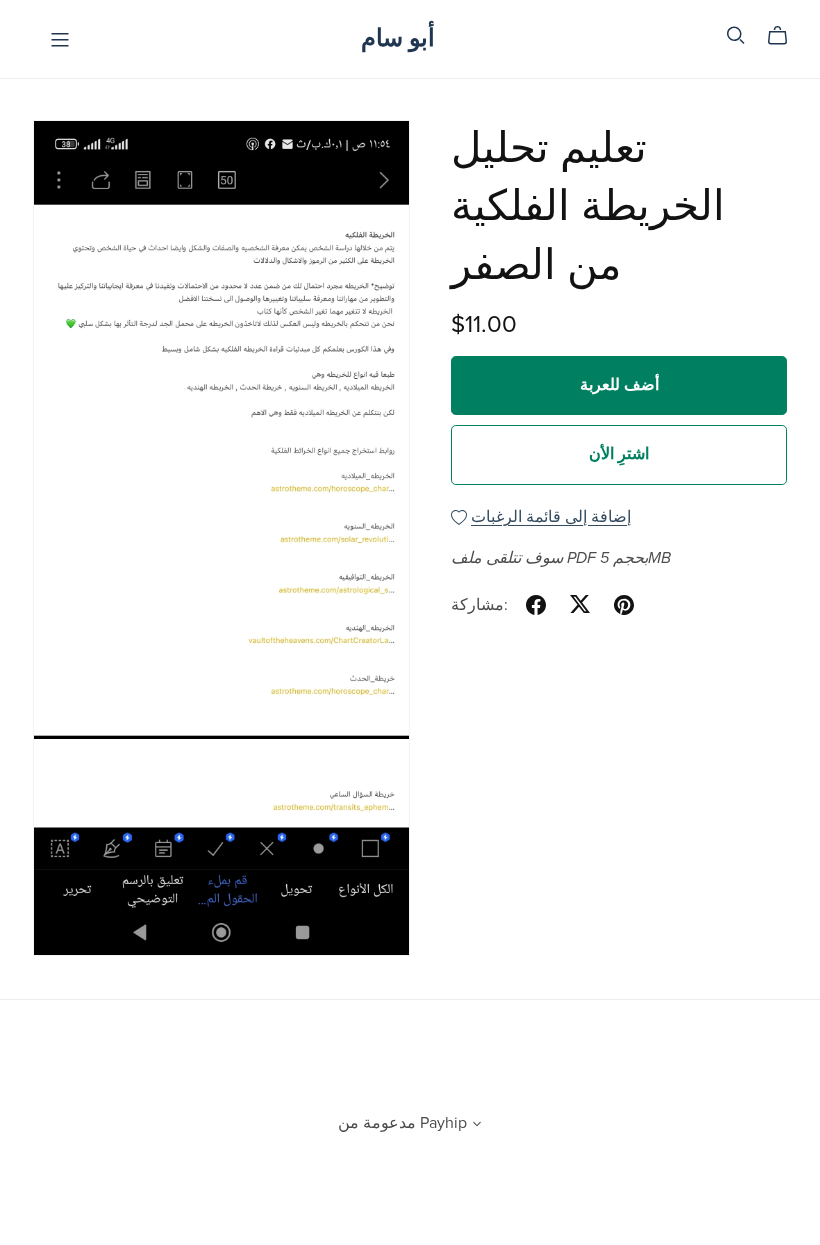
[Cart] (785, 36)
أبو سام (398, 38)
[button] (477, 1126)
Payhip (443, 1123)
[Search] (736, 35)
